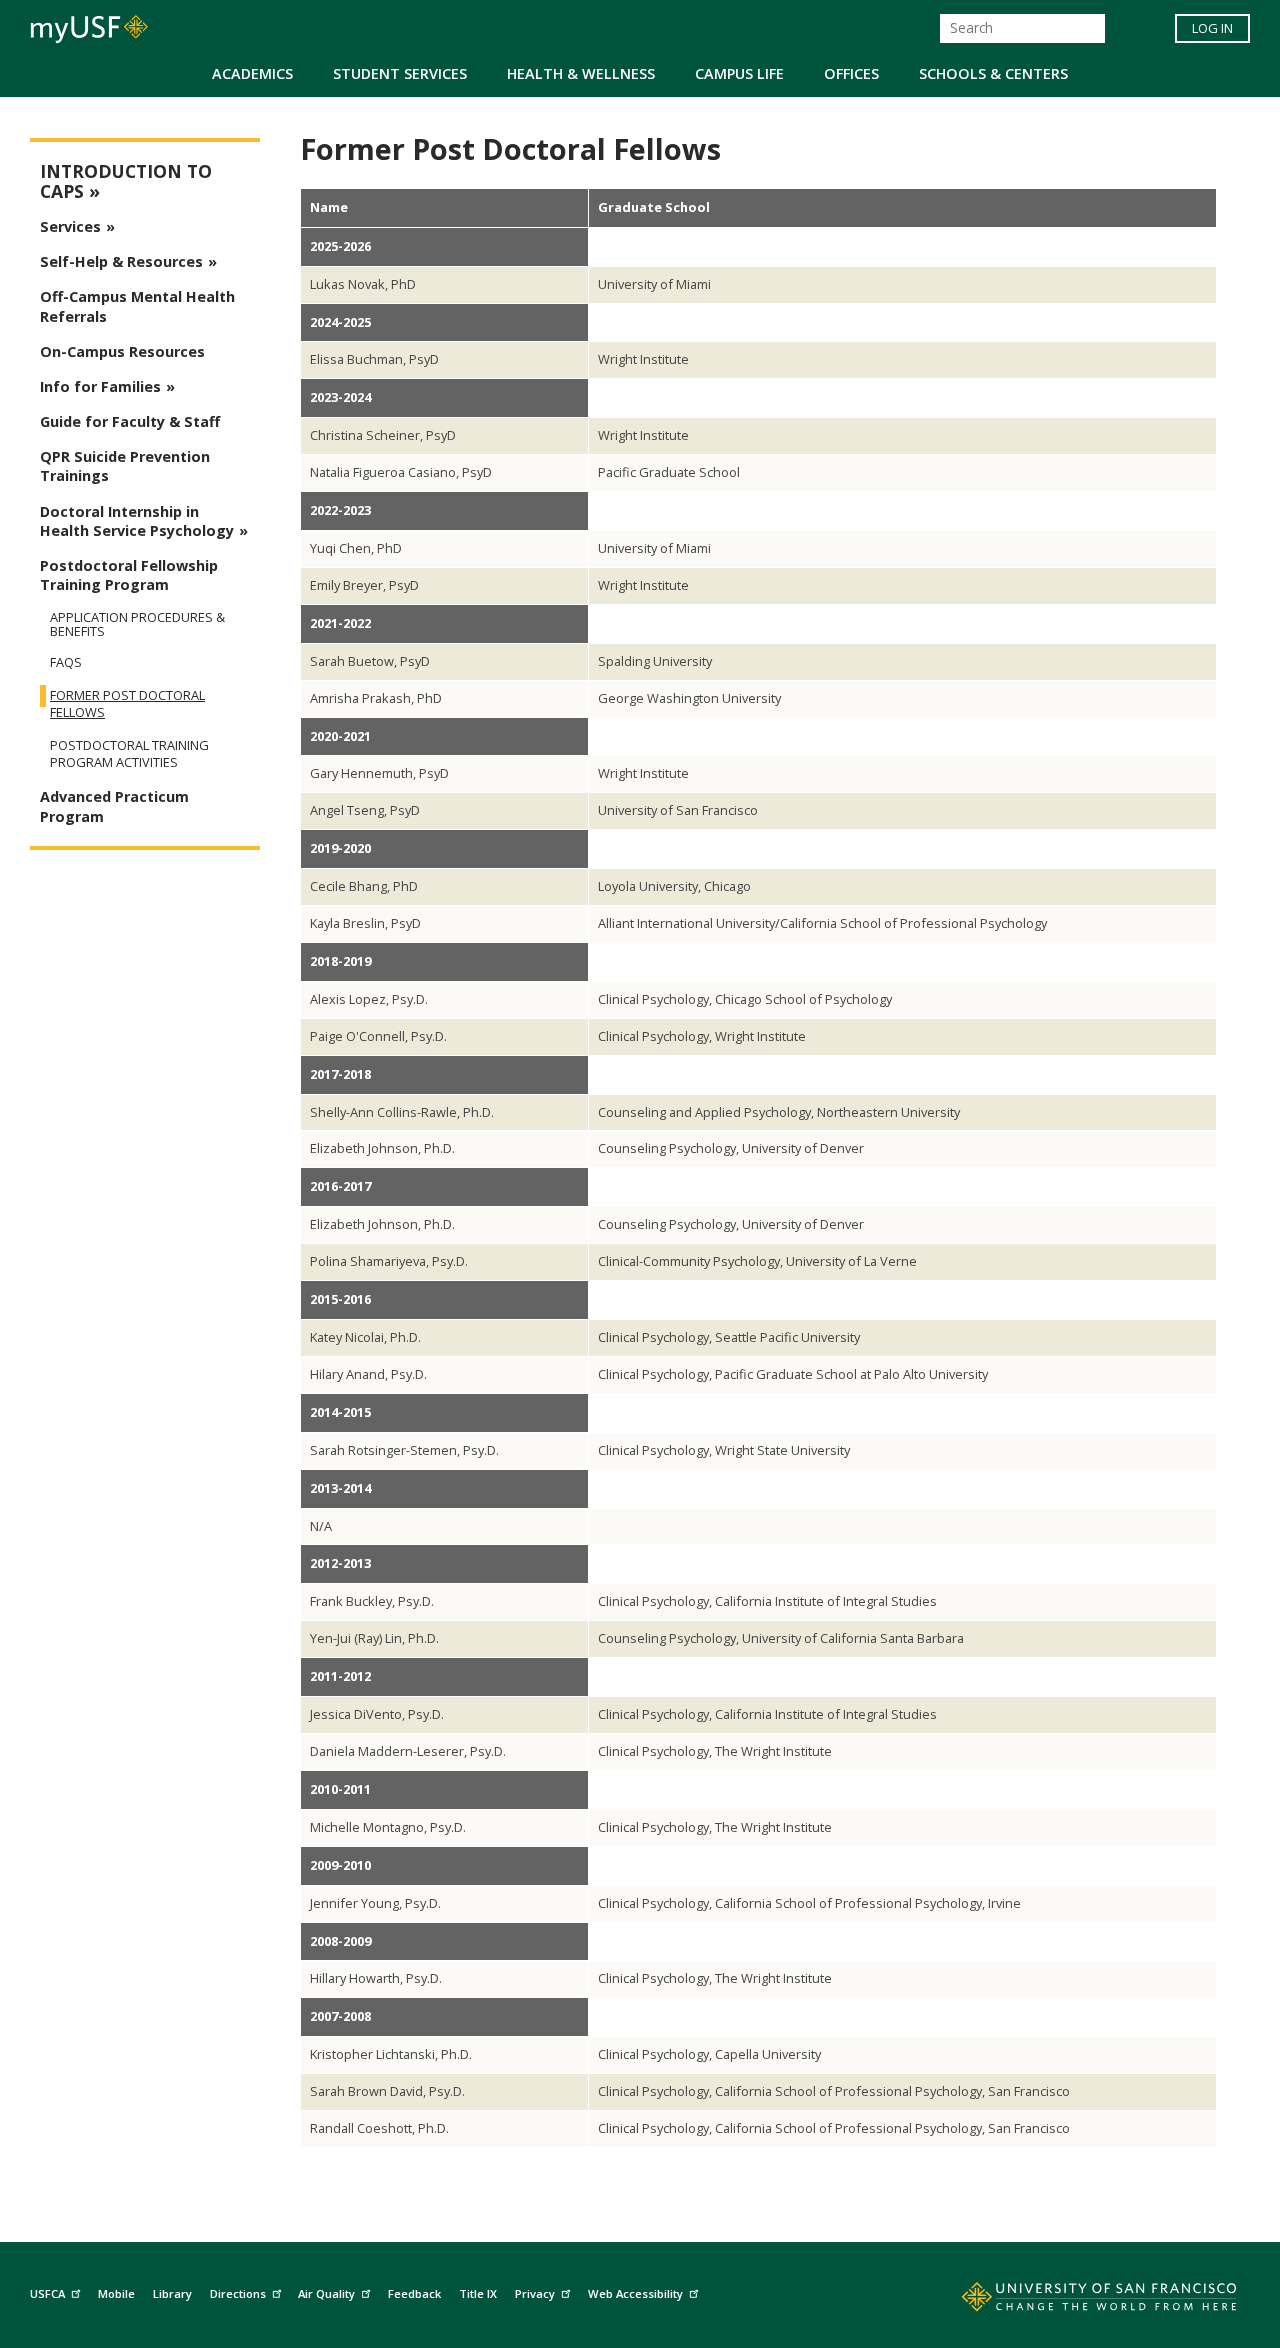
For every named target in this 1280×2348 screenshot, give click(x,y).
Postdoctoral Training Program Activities (129, 754)
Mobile (116, 2293)
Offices (851, 73)
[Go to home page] (1077, 2301)
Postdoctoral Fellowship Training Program (129, 575)
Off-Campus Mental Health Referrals (137, 306)
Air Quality (326, 2293)
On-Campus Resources (122, 351)
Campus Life (739, 73)
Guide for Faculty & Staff (130, 421)
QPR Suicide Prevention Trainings (125, 466)
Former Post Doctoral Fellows (127, 704)
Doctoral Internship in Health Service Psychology (137, 521)
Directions (238, 2293)
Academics (252, 73)
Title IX (478, 2293)
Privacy (535, 2293)
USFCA (47, 2293)
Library (172, 2293)
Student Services (400, 73)
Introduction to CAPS (126, 181)
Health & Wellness (581, 73)
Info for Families (100, 386)
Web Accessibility (635, 2293)
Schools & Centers (993, 73)
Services (70, 226)
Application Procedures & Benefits (137, 624)
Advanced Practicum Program (114, 806)
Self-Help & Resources (121, 261)
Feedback (414, 2293)
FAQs (66, 662)
